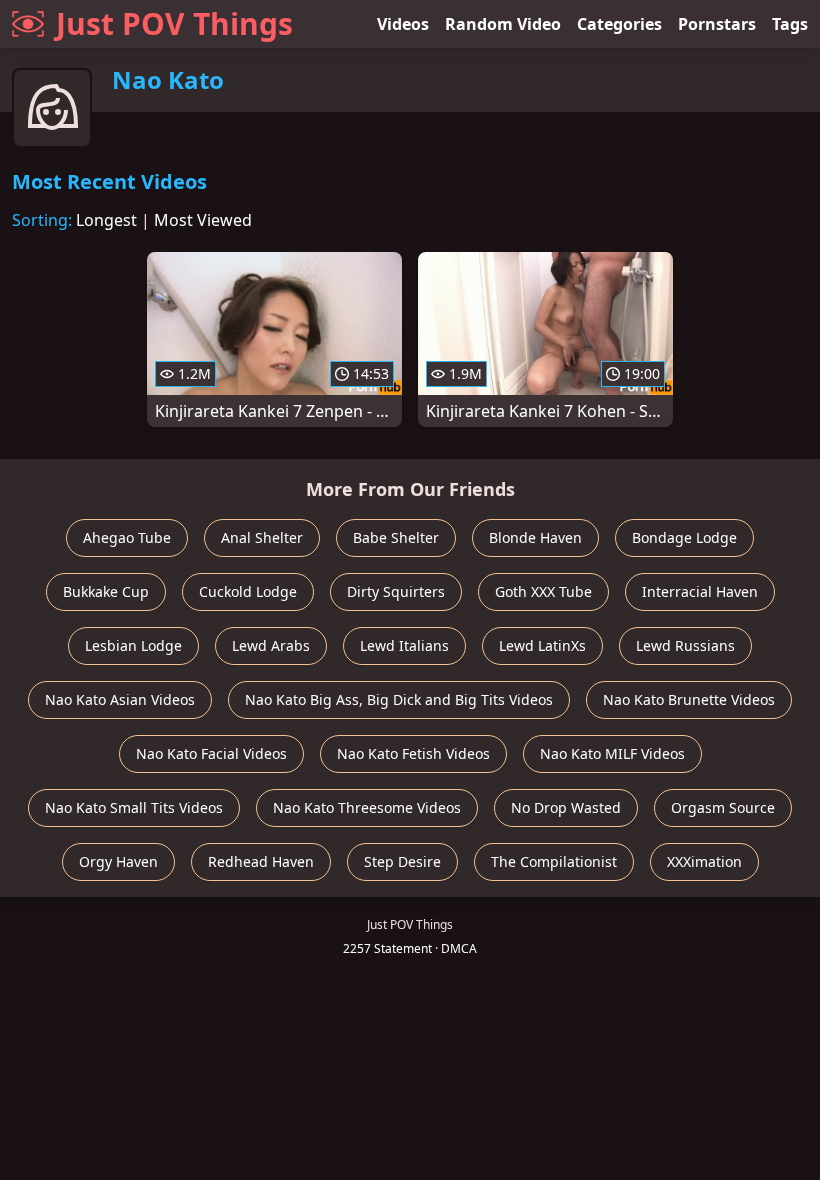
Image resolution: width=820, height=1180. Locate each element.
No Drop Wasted (566, 807)
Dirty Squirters (396, 591)
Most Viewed (203, 220)
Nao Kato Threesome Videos (367, 807)
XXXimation (704, 861)
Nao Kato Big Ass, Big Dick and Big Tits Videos (399, 699)
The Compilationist (554, 861)
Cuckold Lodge (248, 591)
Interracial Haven (700, 591)
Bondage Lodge (684, 537)
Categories (619, 24)
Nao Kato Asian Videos (120, 699)
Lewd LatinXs (542, 645)
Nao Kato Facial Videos (211, 753)
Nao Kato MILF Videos (612, 753)
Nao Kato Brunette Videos (689, 699)
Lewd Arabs (271, 645)
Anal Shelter (262, 537)
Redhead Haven (261, 861)
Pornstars (717, 24)
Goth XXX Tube (543, 591)
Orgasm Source (723, 807)
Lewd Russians (685, 645)
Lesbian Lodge (133, 645)
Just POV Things (174, 23)
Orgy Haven (118, 861)
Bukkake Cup (106, 591)
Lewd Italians (404, 645)
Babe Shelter (396, 537)
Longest (106, 220)
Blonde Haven (535, 537)
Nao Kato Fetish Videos (413, 753)
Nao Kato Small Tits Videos (134, 807)
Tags (790, 24)
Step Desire (402, 861)
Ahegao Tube (127, 537)
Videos (403, 24)
